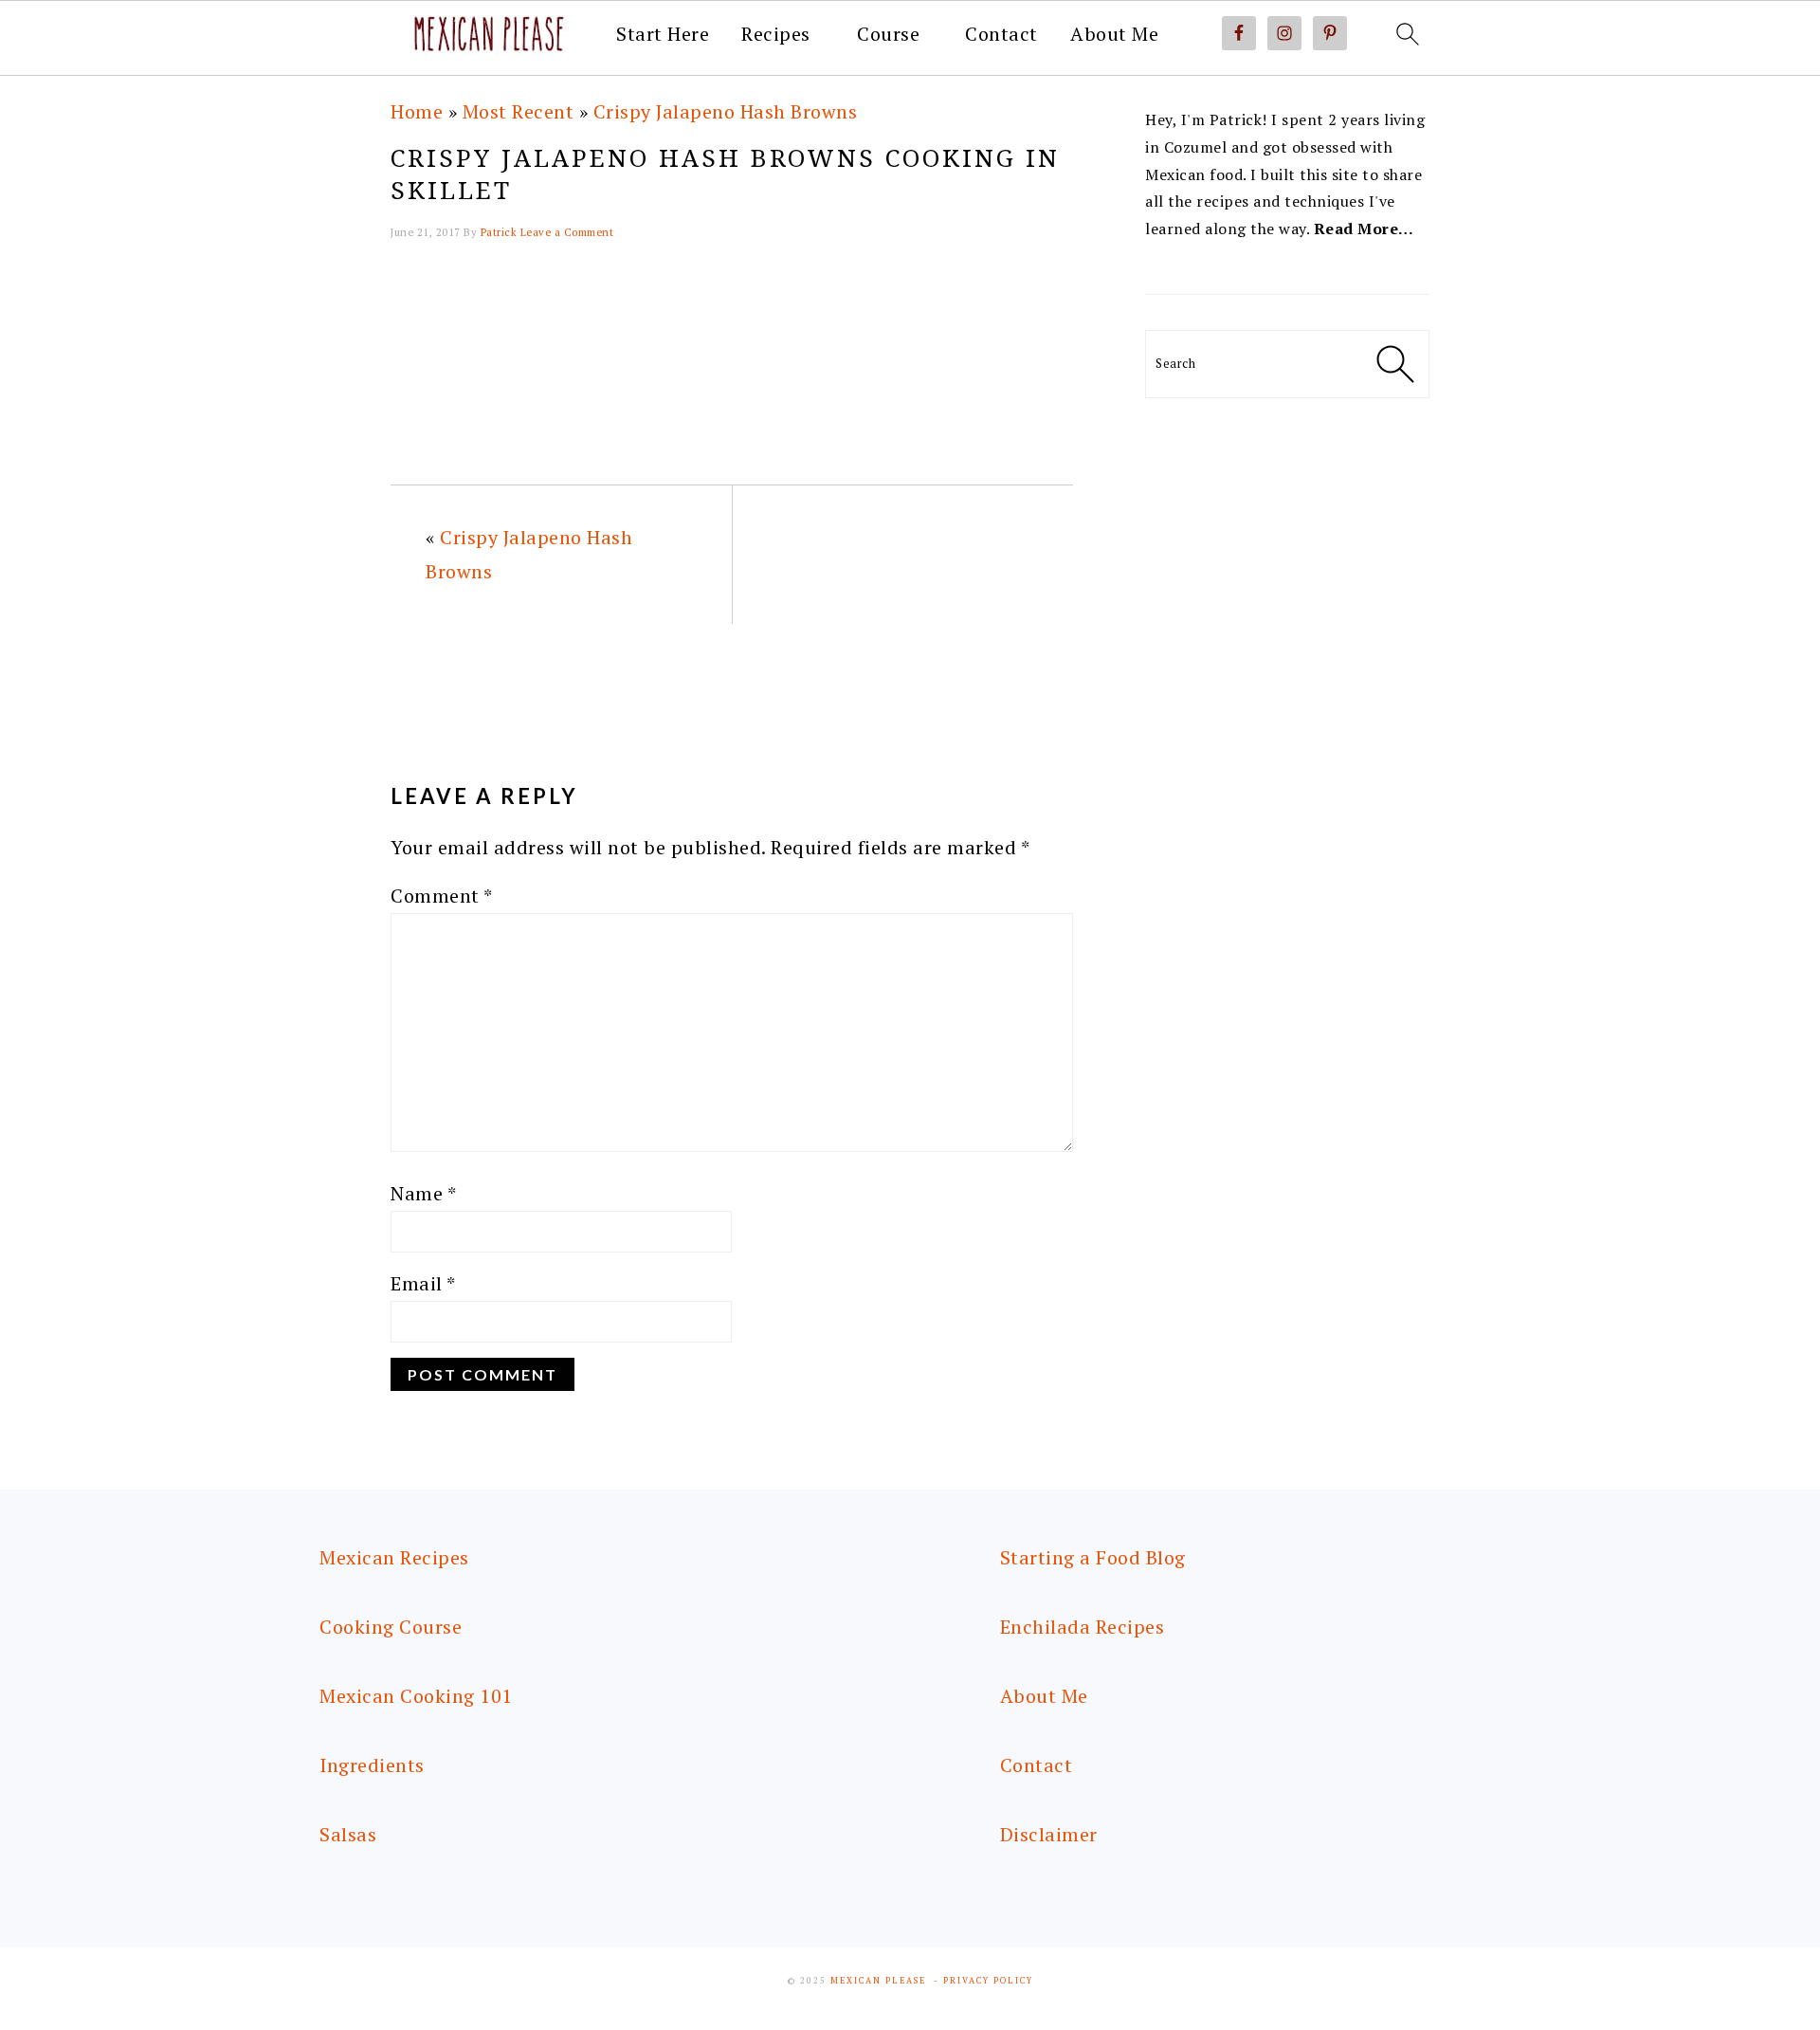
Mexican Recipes (394, 1557)
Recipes (776, 34)
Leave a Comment (567, 232)
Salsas (348, 1834)
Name (423, 1193)
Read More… (1364, 229)
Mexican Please (878, 1981)
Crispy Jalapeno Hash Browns (726, 111)
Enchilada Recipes (1083, 1627)
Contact (1001, 34)
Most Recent (519, 111)
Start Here (663, 34)
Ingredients (372, 1765)
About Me (1114, 34)
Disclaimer (1049, 1834)
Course (888, 34)
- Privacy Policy (983, 1981)
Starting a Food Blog (1093, 1557)
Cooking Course (391, 1627)
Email (423, 1283)
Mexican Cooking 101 (416, 1696)
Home (417, 111)
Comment (442, 896)
